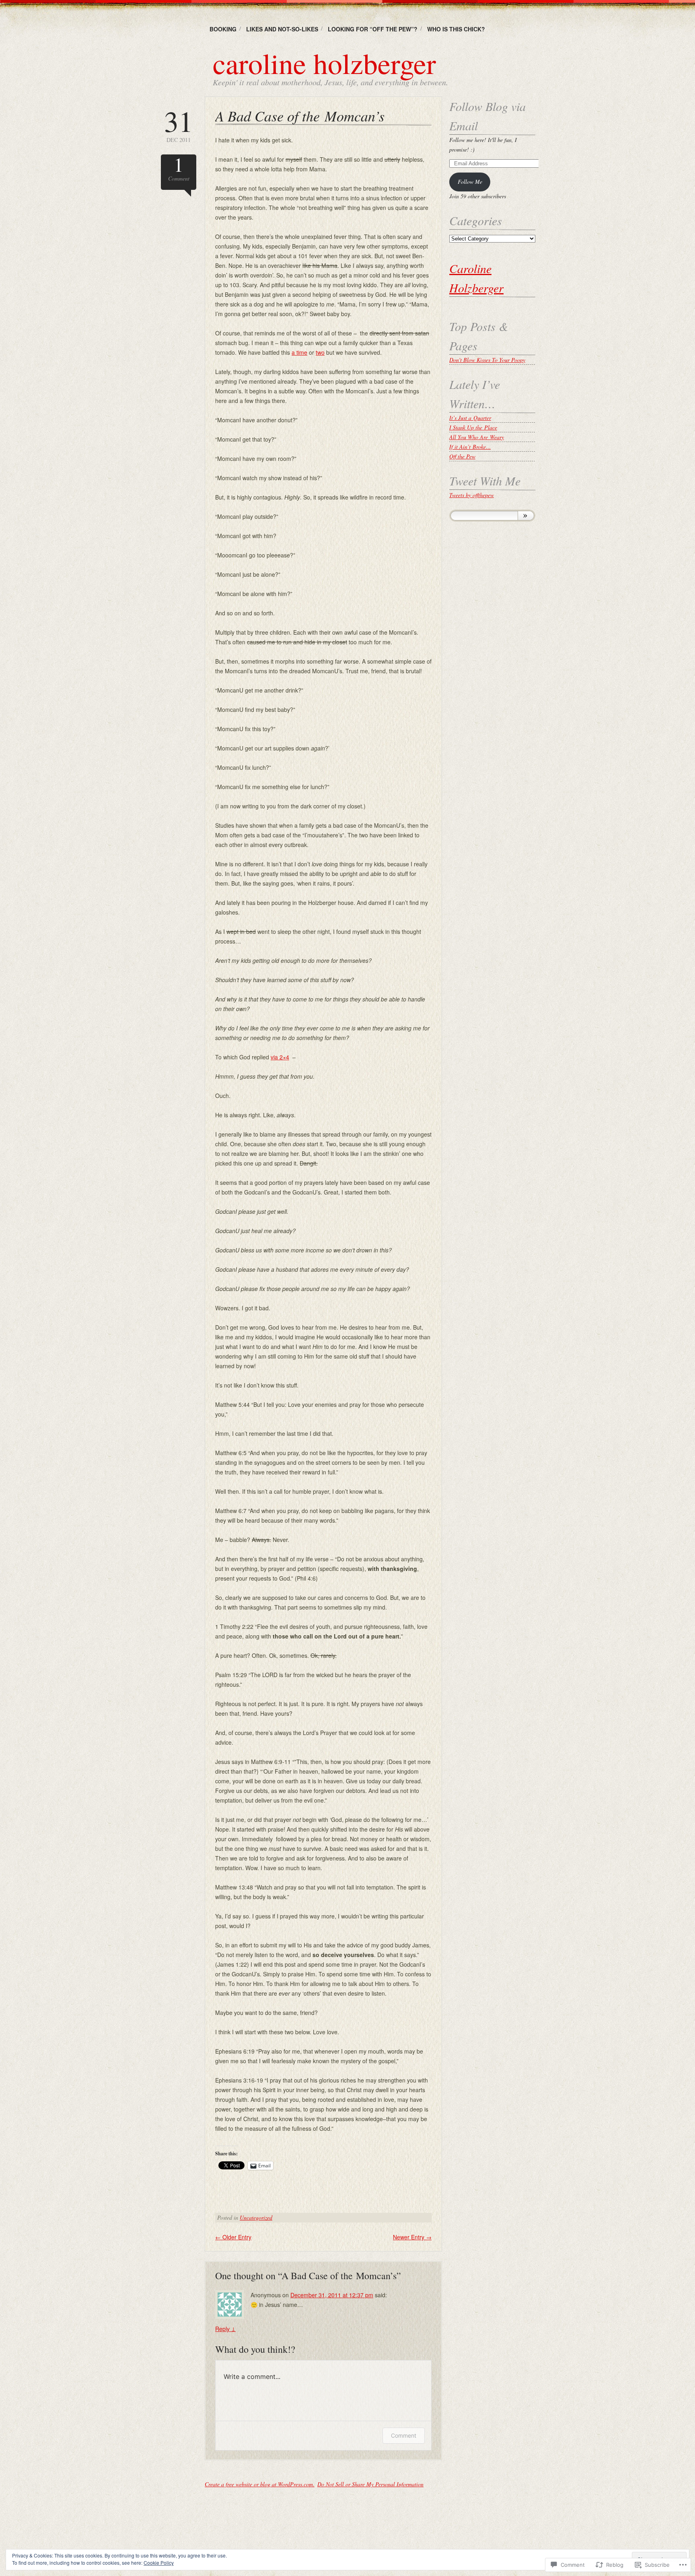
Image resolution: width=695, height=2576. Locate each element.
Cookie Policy (159, 2563)
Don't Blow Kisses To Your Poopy (487, 360)
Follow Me (470, 182)
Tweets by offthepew (472, 495)
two (320, 352)
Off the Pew (462, 456)
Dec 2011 (179, 125)
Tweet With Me (485, 481)
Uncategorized (256, 2217)
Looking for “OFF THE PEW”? (373, 29)
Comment (179, 168)
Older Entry (233, 2237)
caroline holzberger (324, 63)
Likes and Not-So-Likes (282, 29)
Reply (225, 2329)
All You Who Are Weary (477, 437)
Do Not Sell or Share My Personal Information (370, 2484)
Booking (223, 29)
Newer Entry (412, 2237)
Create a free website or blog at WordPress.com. (260, 2484)
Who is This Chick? (456, 29)
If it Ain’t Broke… (470, 447)
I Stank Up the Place (473, 427)
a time (299, 352)
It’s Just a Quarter (470, 418)
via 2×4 (280, 1057)
